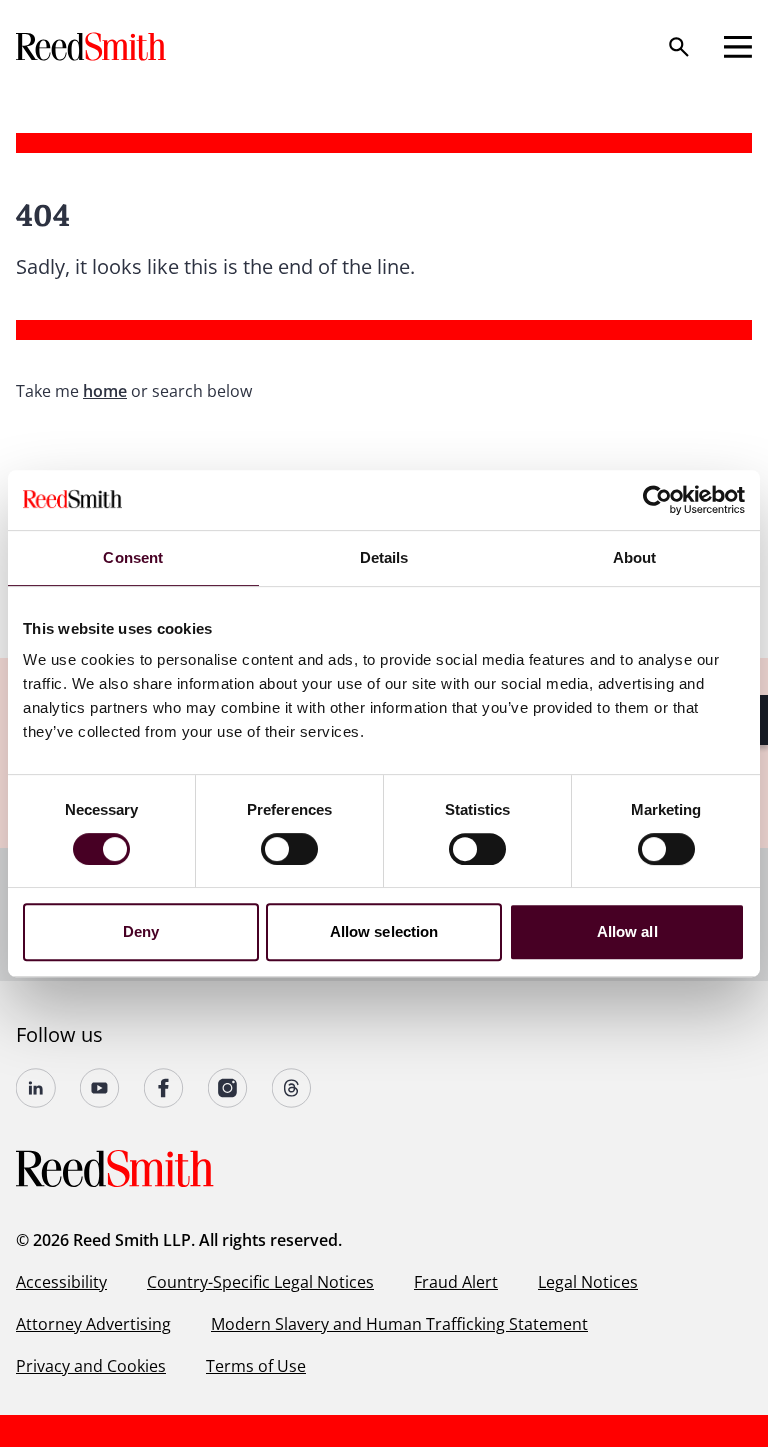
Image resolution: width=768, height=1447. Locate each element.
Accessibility (61, 1282)
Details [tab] (384, 557)
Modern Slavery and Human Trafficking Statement (399, 1324)
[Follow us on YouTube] (100, 1088)
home (105, 391)
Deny (141, 931)
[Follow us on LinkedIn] (36, 1088)
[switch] (289, 849)
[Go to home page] (93, 46)
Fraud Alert (456, 1282)
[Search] (679, 47)
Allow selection (384, 931)
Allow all (627, 931)
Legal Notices (588, 1282)
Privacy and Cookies (91, 1366)
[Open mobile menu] (738, 47)
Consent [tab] (133, 557)
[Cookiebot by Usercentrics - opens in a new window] (657, 500)
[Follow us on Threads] (292, 1088)
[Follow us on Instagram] (228, 1088)
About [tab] (635, 557)
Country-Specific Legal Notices (260, 1282)
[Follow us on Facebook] (164, 1088)
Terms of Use (256, 1366)
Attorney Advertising (93, 1324)
